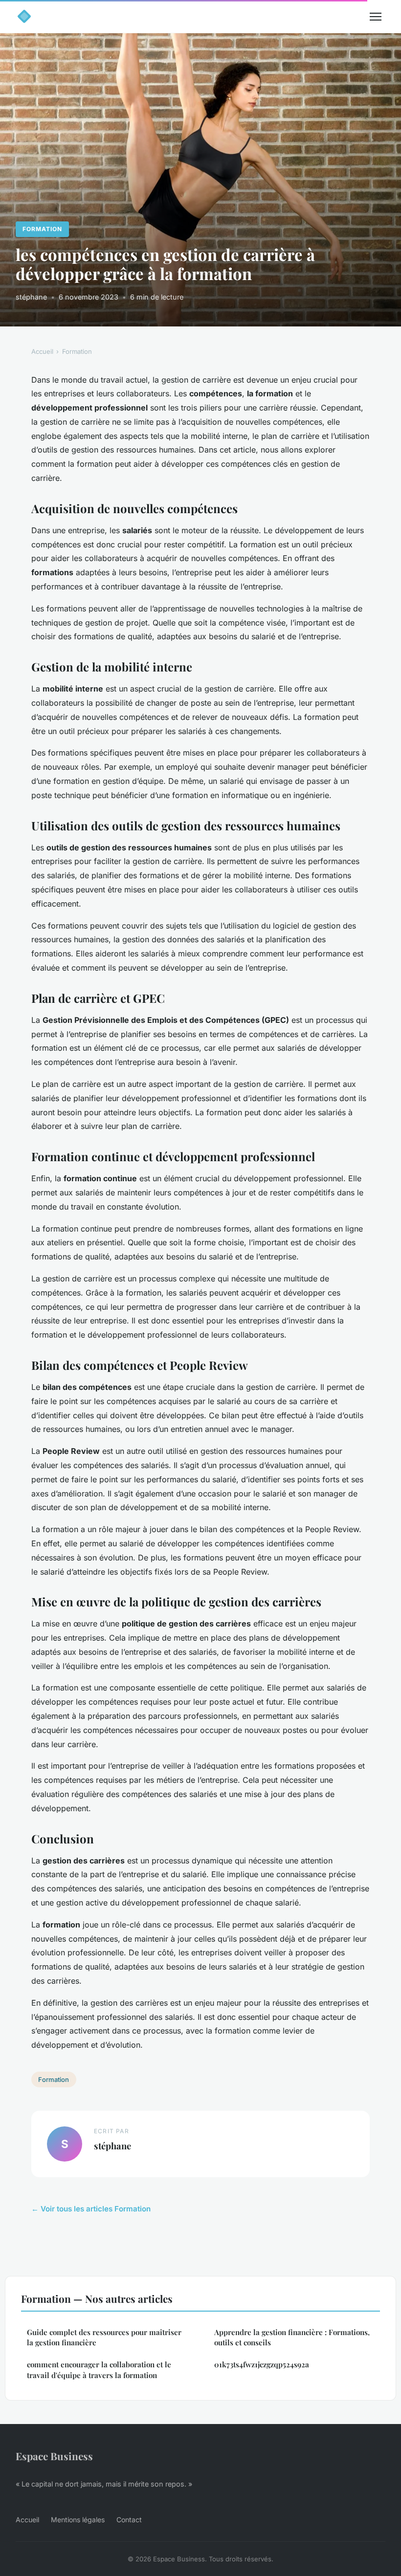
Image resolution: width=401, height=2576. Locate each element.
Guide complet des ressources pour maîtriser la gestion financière (104, 2337)
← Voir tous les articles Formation (91, 2209)
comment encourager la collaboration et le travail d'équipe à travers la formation (99, 2370)
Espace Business (54, 2456)
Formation (42, 229)
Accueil (42, 351)
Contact (129, 2520)
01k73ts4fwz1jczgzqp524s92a (262, 2364)
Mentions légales (78, 2520)
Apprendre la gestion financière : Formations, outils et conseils (292, 2337)
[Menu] (376, 17)
